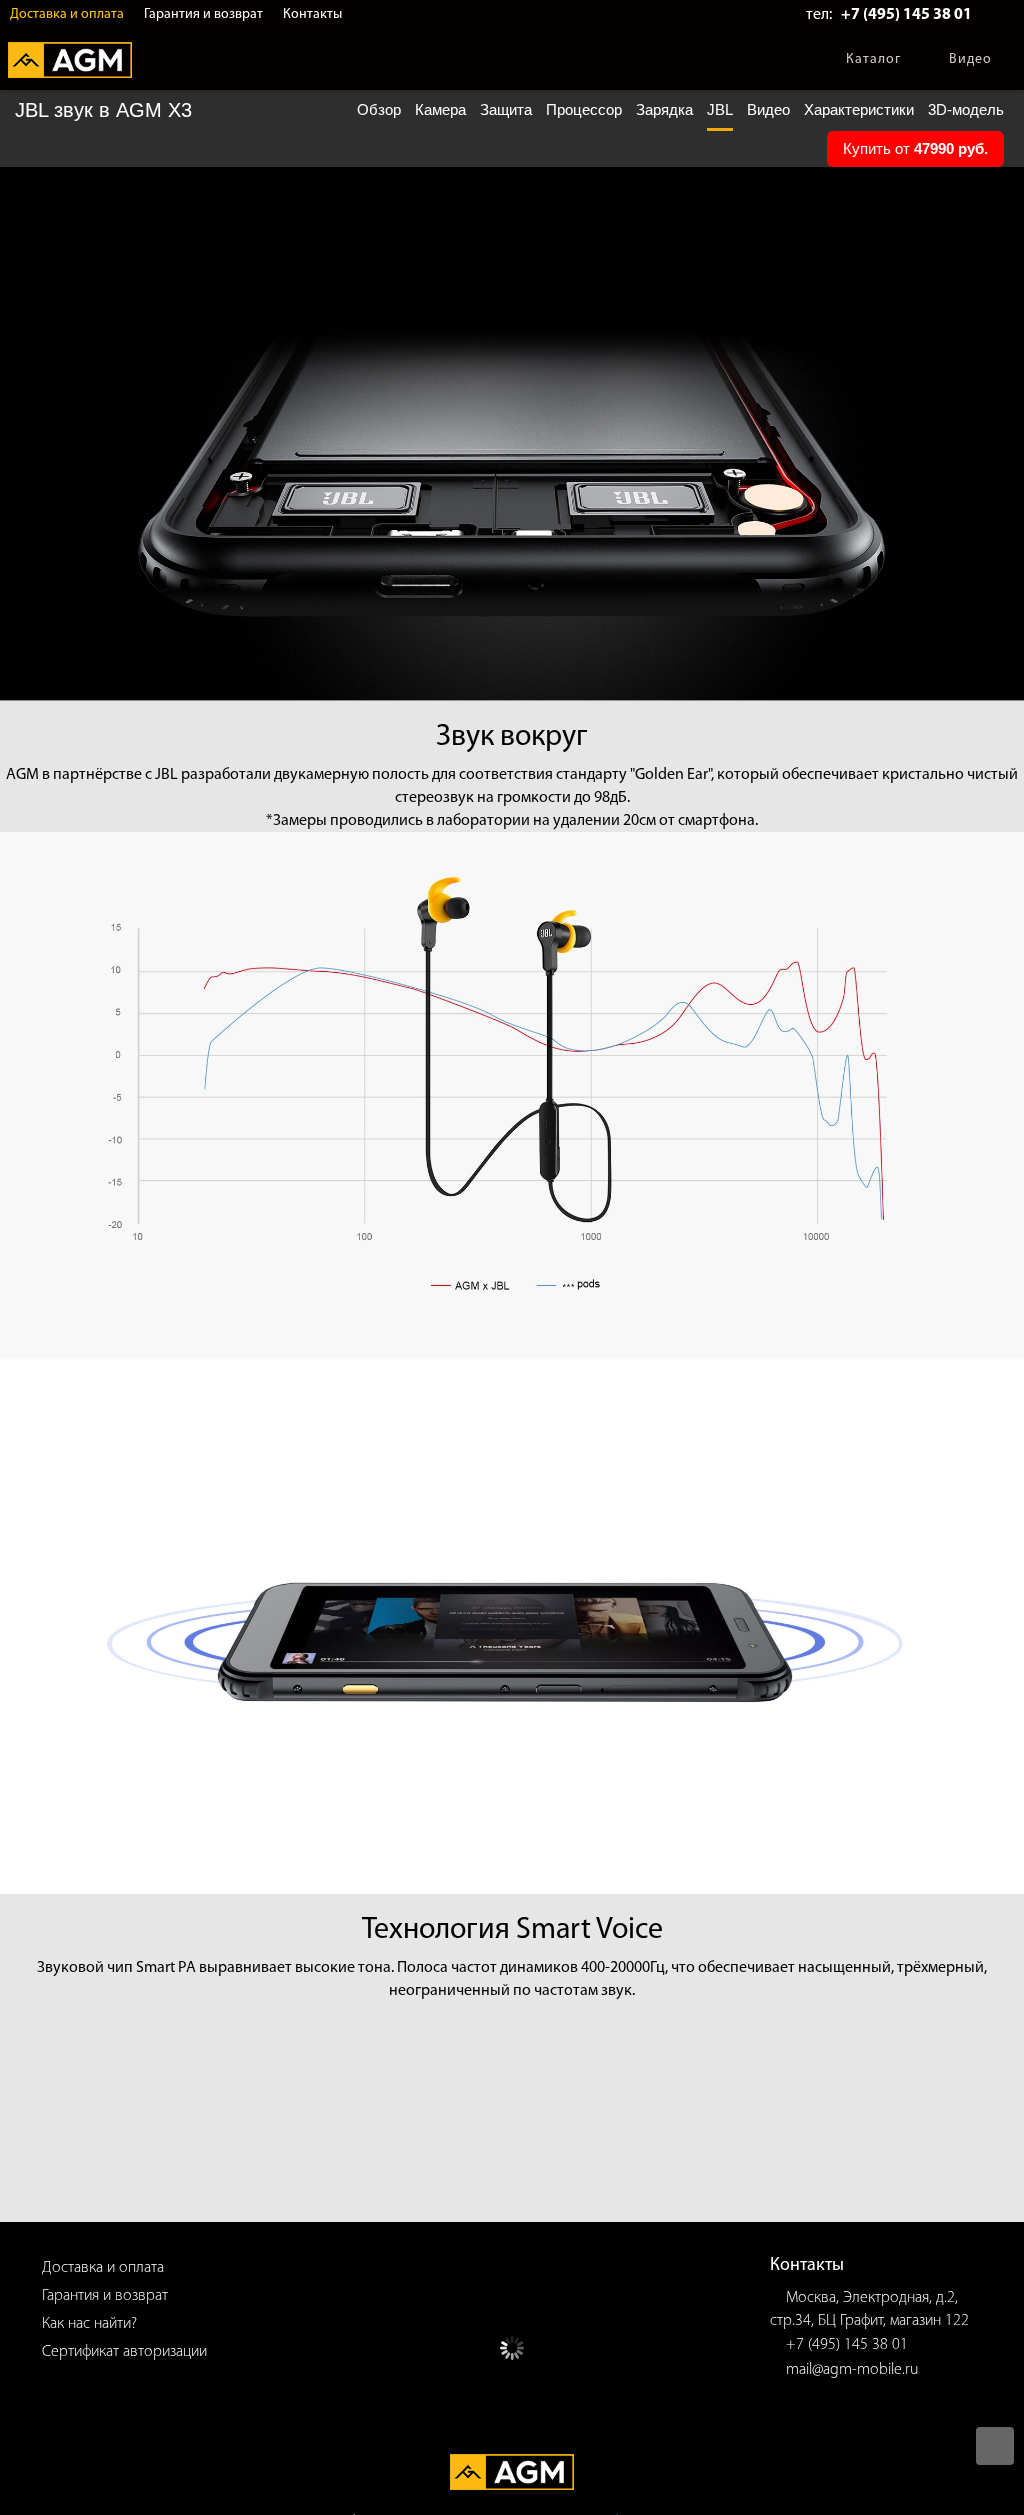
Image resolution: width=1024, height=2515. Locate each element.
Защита (506, 109)
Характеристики (859, 109)
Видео (970, 59)
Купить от (915, 148)
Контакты (312, 14)
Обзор (379, 109)
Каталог (873, 59)
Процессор (584, 109)
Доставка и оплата (67, 14)
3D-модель (966, 109)
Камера (440, 109)
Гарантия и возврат (203, 14)
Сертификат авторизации (124, 2352)
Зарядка (664, 109)
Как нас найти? (89, 2324)
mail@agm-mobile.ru (852, 2370)
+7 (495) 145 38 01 (906, 15)
